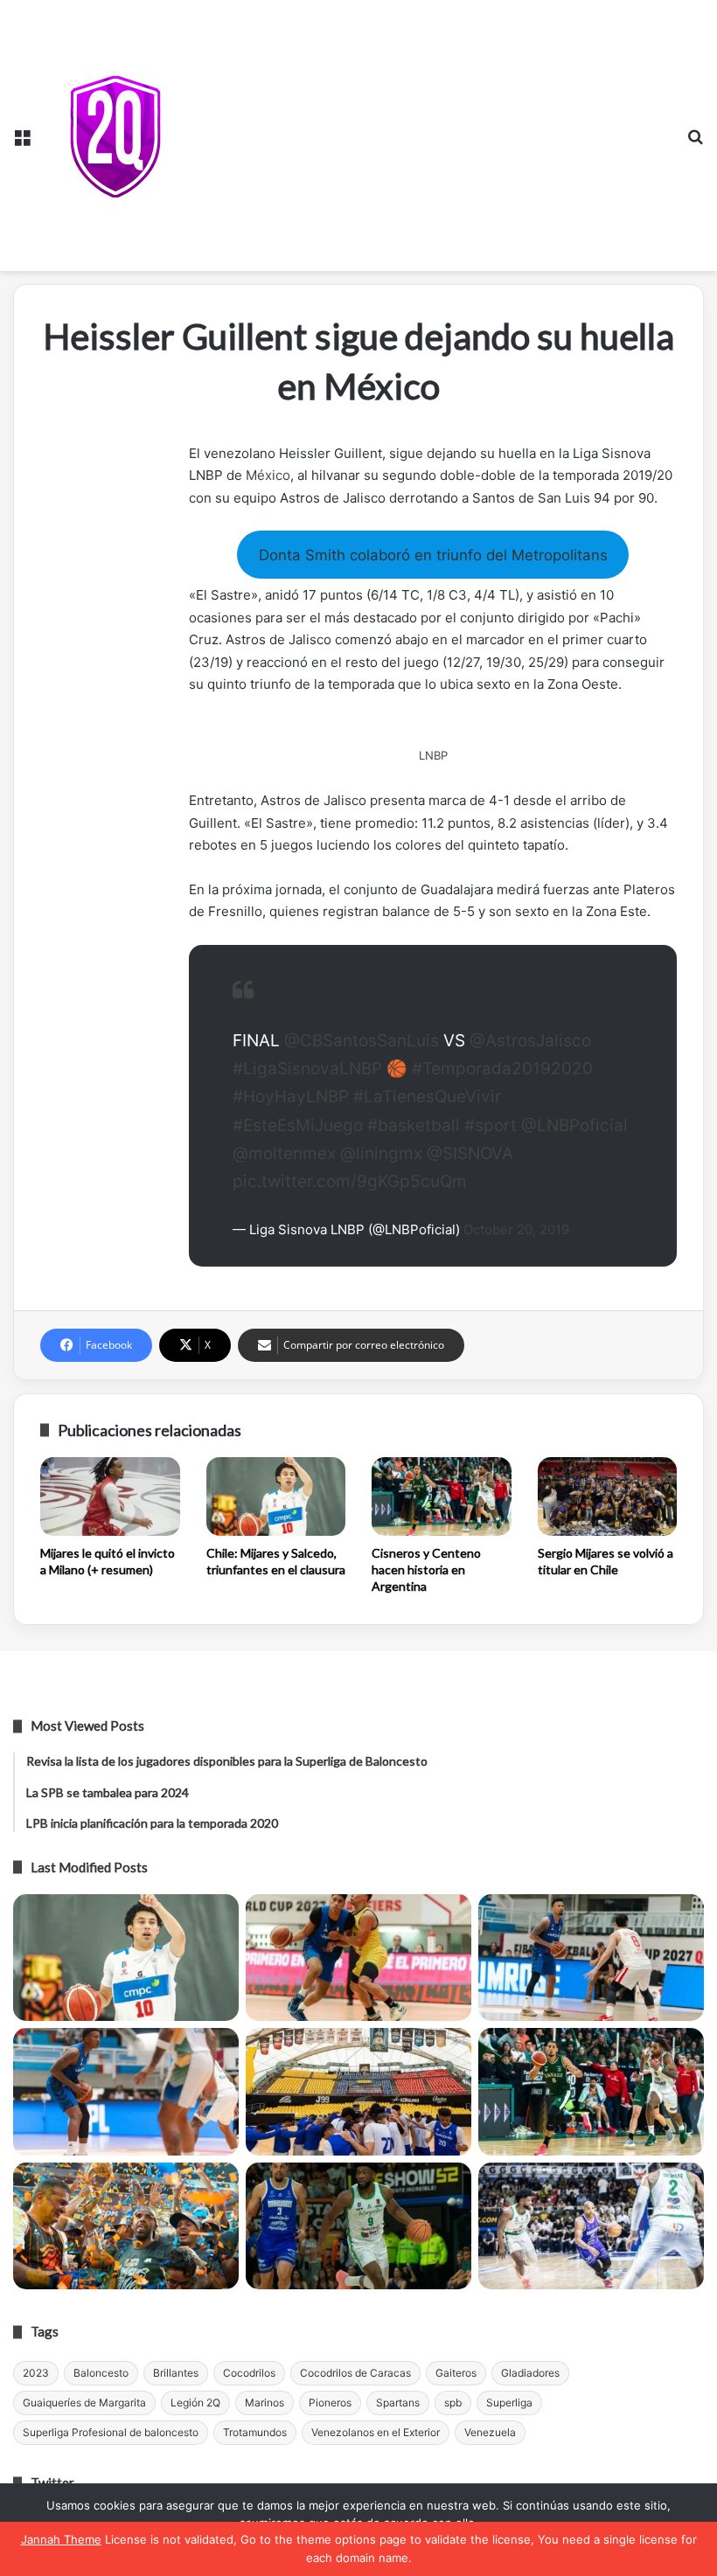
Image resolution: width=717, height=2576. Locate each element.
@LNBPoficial (574, 1125)
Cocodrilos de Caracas (355, 2373)
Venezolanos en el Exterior (376, 2432)
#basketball (414, 1125)
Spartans (398, 2402)
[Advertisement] (430, 131)
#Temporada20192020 (502, 1069)
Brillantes (176, 2373)
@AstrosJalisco (530, 1041)
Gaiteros (456, 2373)
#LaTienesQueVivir (427, 1097)
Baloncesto (101, 2373)
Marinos (265, 2402)
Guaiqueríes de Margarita (84, 2402)
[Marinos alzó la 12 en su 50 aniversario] (126, 2226)
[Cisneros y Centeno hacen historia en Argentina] (442, 1496)
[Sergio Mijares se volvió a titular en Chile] (608, 1496)
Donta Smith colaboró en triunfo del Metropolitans (433, 555)
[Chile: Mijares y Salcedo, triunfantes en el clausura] (276, 1496)
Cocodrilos (249, 2373)
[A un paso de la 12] (591, 2226)
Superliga (509, 2402)
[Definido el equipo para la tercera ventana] (358, 2092)
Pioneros (330, 2402)
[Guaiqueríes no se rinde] (358, 2226)
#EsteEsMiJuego (298, 1125)
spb (453, 2402)
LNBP (433, 755)
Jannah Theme (61, 2539)
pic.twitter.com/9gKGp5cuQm (350, 1181)
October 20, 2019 (516, 1229)
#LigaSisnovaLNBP (307, 1069)
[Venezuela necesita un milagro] (591, 1958)
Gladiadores (530, 2373)
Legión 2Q (195, 2402)
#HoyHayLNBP (291, 1097)
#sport (491, 1125)
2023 (36, 2373)
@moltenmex (284, 1153)
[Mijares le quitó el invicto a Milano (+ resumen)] (110, 1496)
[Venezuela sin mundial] (358, 1958)
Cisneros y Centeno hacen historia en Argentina (426, 1569)
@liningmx (381, 1153)
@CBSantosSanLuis (362, 1041)
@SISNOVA (470, 1153)
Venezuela (490, 2432)
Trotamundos (255, 2432)
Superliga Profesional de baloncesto (111, 2432)
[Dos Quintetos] (115, 136)
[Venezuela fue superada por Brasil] (126, 2092)
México (268, 475)
